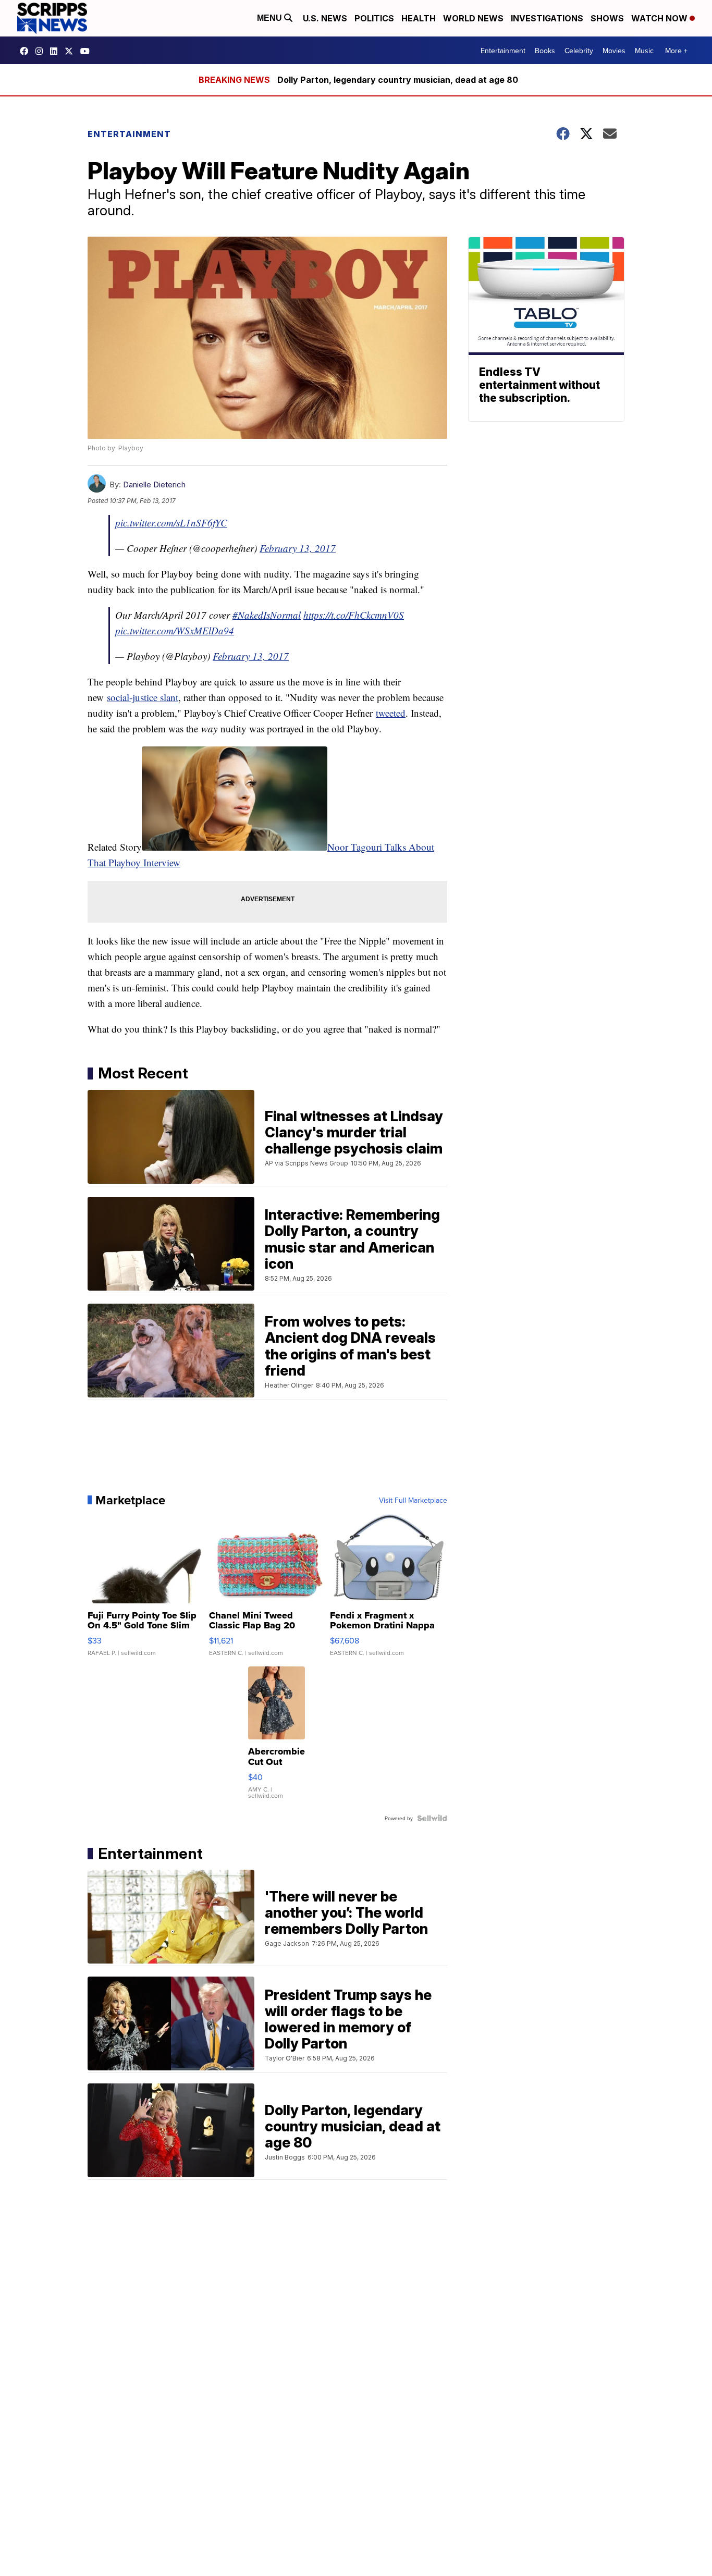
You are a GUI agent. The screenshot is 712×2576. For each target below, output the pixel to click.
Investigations (547, 18)
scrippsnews (27, 51)
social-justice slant (143, 697)
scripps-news (56, 51)
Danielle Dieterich (154, 484)
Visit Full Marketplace (413, 1500)
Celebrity (579, 51)
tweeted (391, 713)
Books (545, 51)
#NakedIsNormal (267, 615)
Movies (614, 51)
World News (473, 18)
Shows (607, 18)
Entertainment (503, 51)
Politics (374, 18)
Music (644, 51)
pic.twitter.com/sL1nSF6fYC (171, 523)
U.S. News (325, 18)
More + (676, 51)
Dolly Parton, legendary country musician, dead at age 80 (398, 80)
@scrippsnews (88, 51)
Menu (271, 18)
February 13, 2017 (298, 548)
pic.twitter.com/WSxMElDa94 (175, 630)
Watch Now (660, 18)
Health (419, 18)
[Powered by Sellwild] (432, 1818)
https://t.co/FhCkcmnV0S (354, 615)
